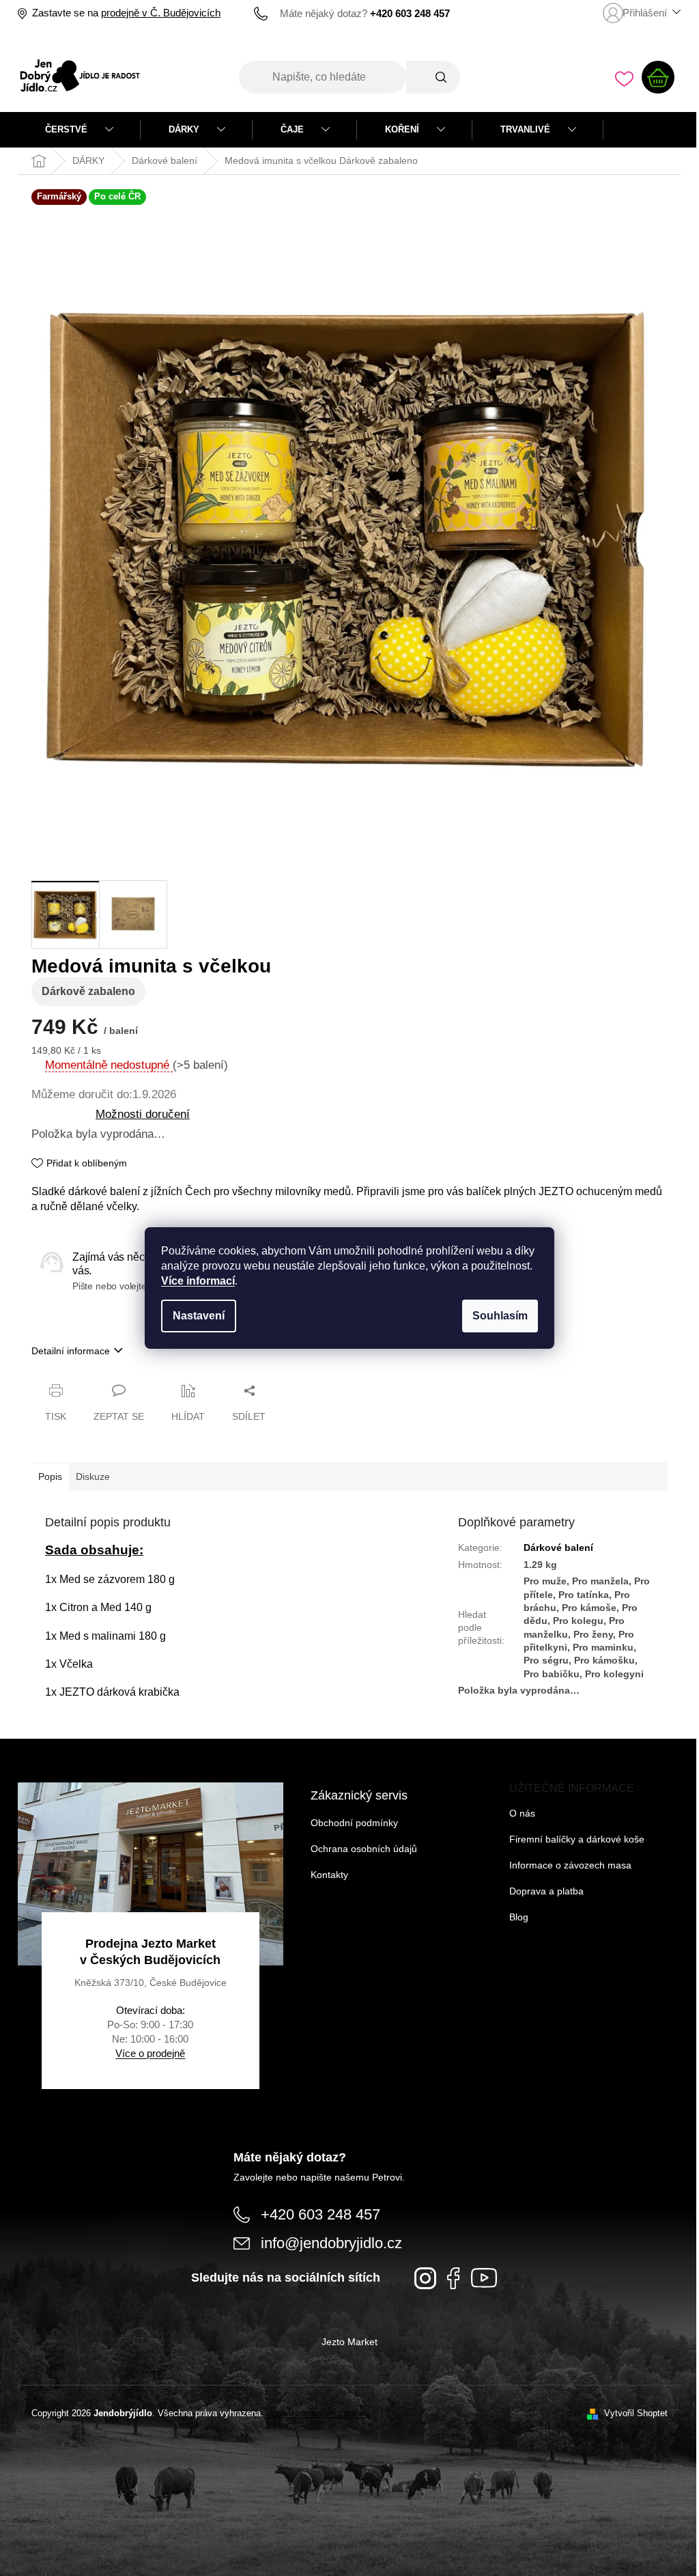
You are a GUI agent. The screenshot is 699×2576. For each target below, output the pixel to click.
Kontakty (329, 1875)
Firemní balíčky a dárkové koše (577, 1839)
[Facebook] (454, 2278)
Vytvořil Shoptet (636, 2413)
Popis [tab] (50, 1476)
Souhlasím (500, 1316)
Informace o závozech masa (570, 1865)
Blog (519, 1917)
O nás (522, 1813)
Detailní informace (71, 1351)
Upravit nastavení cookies (318, 2413)
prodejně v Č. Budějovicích (161, 13)
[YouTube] (484, 2278)
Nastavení (199, 1316)
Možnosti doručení (143, 1114)
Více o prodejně (150, 2053)
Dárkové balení (558, 1548)
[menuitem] (79, 130)
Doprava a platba (546, 1891)
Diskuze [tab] (93, 1476)
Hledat (433, 77)
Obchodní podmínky (354, 1823)
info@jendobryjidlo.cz (331, 2243)
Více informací (198, 1281)
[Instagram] (425, 2278)
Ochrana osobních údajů (364, 1849)
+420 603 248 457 (320, 2214)
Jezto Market (349, 2342)
